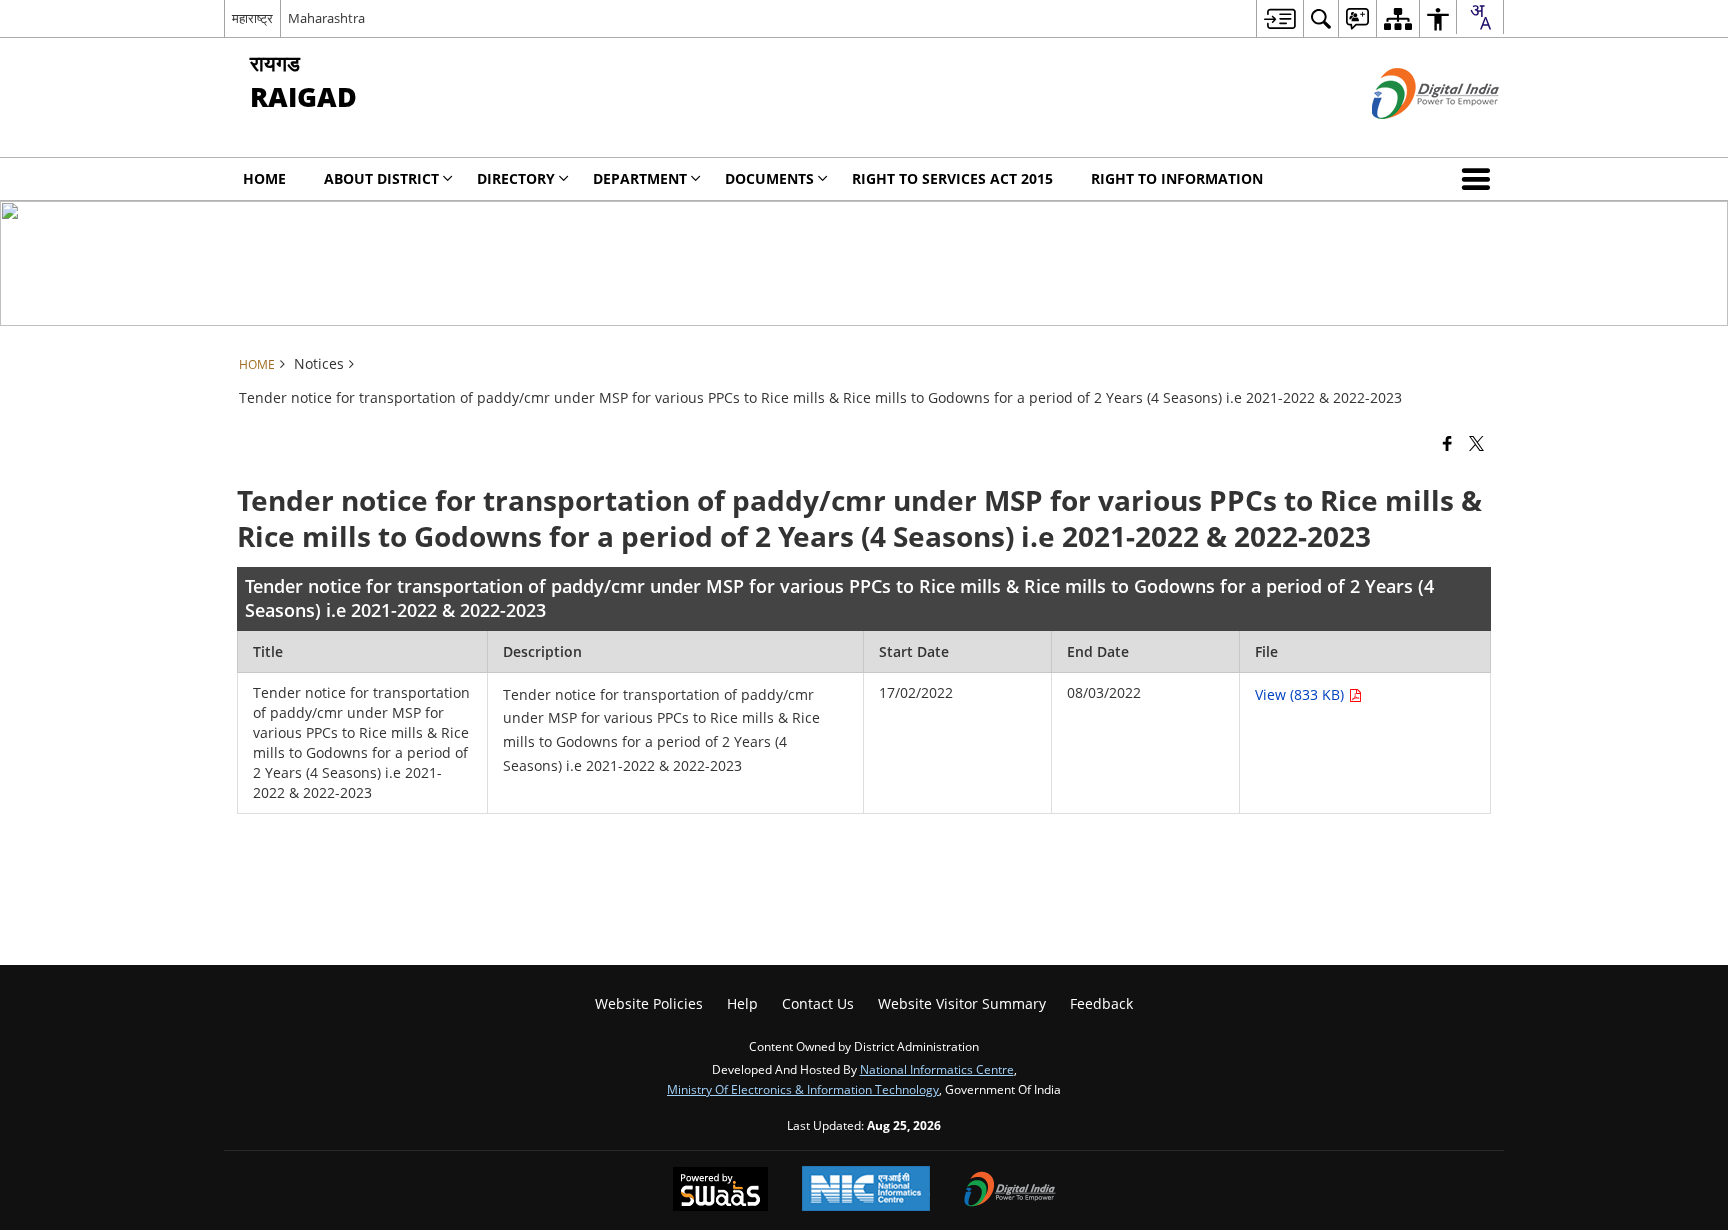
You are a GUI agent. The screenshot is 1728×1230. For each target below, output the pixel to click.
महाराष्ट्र (252, 18)
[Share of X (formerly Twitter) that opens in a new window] (1476, 442)
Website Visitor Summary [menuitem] (962, 1003)
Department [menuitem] (640, 178)
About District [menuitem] (381, 178)
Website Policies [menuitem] (649, 1003)
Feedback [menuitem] (1101, 1003)
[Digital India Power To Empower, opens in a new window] (1010, 1191)
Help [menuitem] (742, 1003)
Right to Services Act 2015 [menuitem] (952, 178)
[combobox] (1480, 17)
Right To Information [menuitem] (1177, 178)
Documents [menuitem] (769, 178)
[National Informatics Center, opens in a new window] (866, 1190)
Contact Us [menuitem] (818, 1003)
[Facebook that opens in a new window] (1447, 442)
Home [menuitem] (264, 178)
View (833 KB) (1301, 694)
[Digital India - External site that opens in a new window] (1410, 135)
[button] (1480, 179)
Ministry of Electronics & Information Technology (803, 1089)
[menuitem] (1279, 18)
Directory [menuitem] (516, 178)
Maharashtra (326, 18)
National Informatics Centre (937, 1069)
